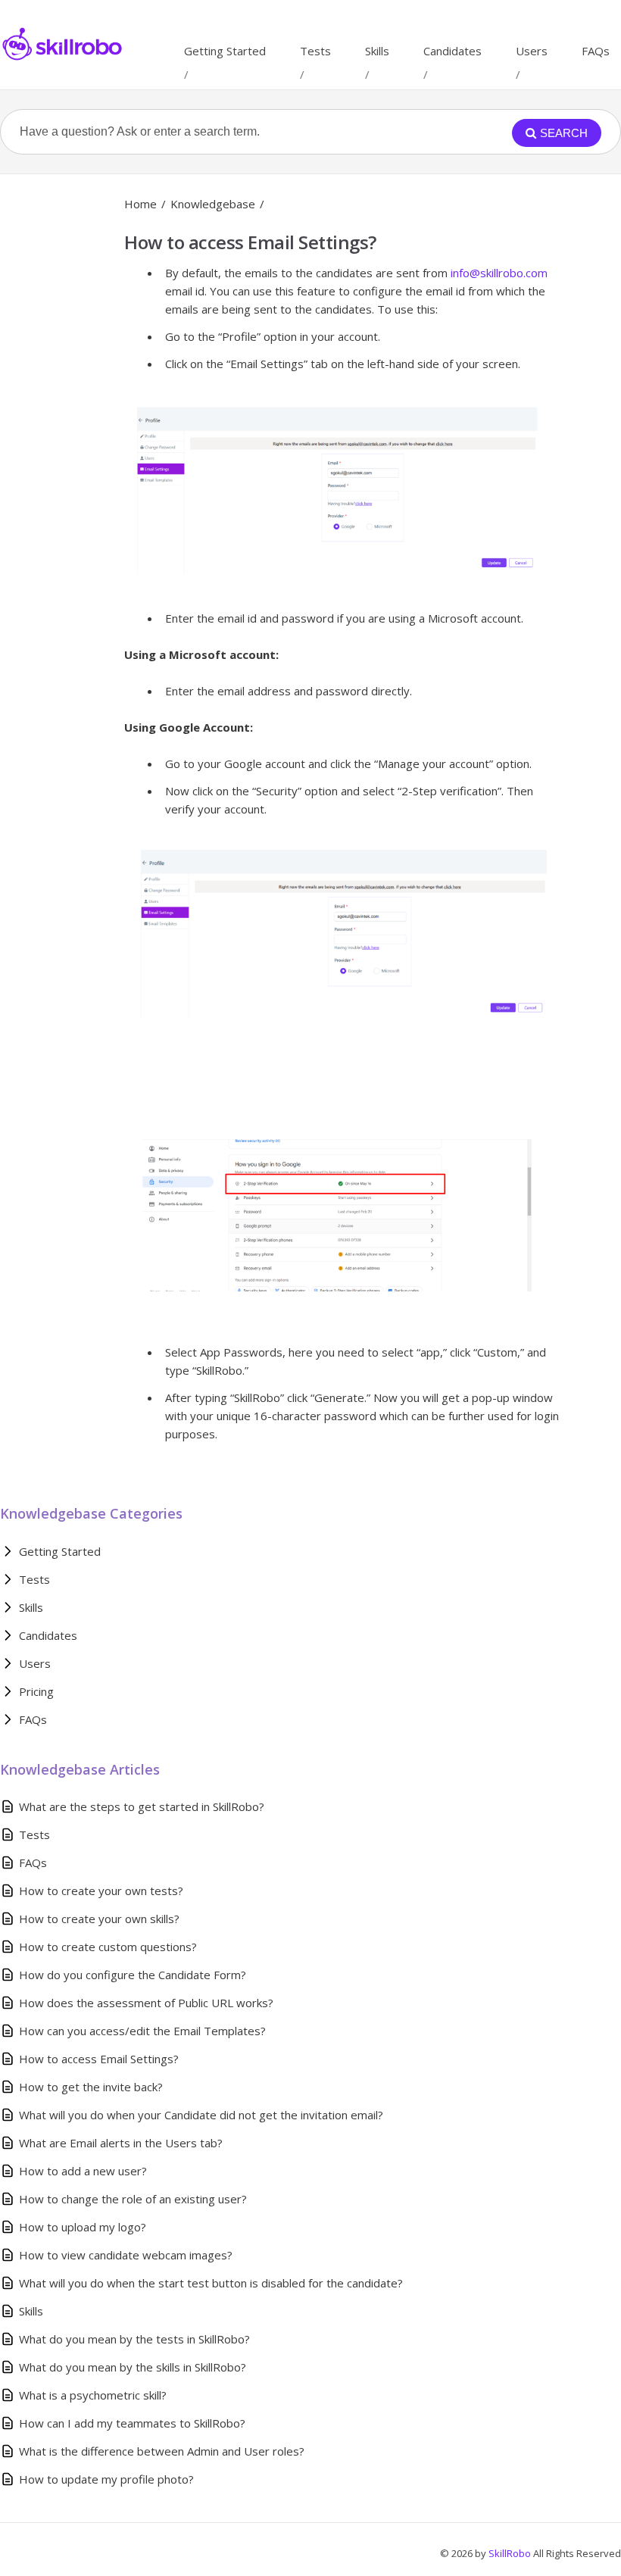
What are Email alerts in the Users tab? (121, 2143)
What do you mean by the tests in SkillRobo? (134, 2339)
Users (532, 51)
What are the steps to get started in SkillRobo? (142, 1806)
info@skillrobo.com (499, 273)
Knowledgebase (213, 204)
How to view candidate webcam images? (126, 2255)
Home (140, 204)
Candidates (452, 51)
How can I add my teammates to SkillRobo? (132, 2423)
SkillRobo (511, 2553)
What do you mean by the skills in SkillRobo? (133, 2367)
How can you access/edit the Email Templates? (142, 2031)
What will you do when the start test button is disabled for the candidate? (211, 2283)
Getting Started (225, 51)
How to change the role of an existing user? (133, 2199)
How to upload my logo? (83, 2227)
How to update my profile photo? (106, 2479)
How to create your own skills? (99, 1919)
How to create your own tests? (101, 1891)
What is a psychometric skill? (93, 2395)
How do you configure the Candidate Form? (133, 1975)
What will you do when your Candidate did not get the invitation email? (201, 2115)
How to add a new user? (83, 2171)
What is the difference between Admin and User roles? (162, 2451)
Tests (315, 51)
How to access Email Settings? (99, 2059)
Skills (377, 51)
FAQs (596, 51)
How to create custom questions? (108, 1947)
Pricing (36, 1691)
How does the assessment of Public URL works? (146, 2003)
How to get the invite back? (91, 2087)
